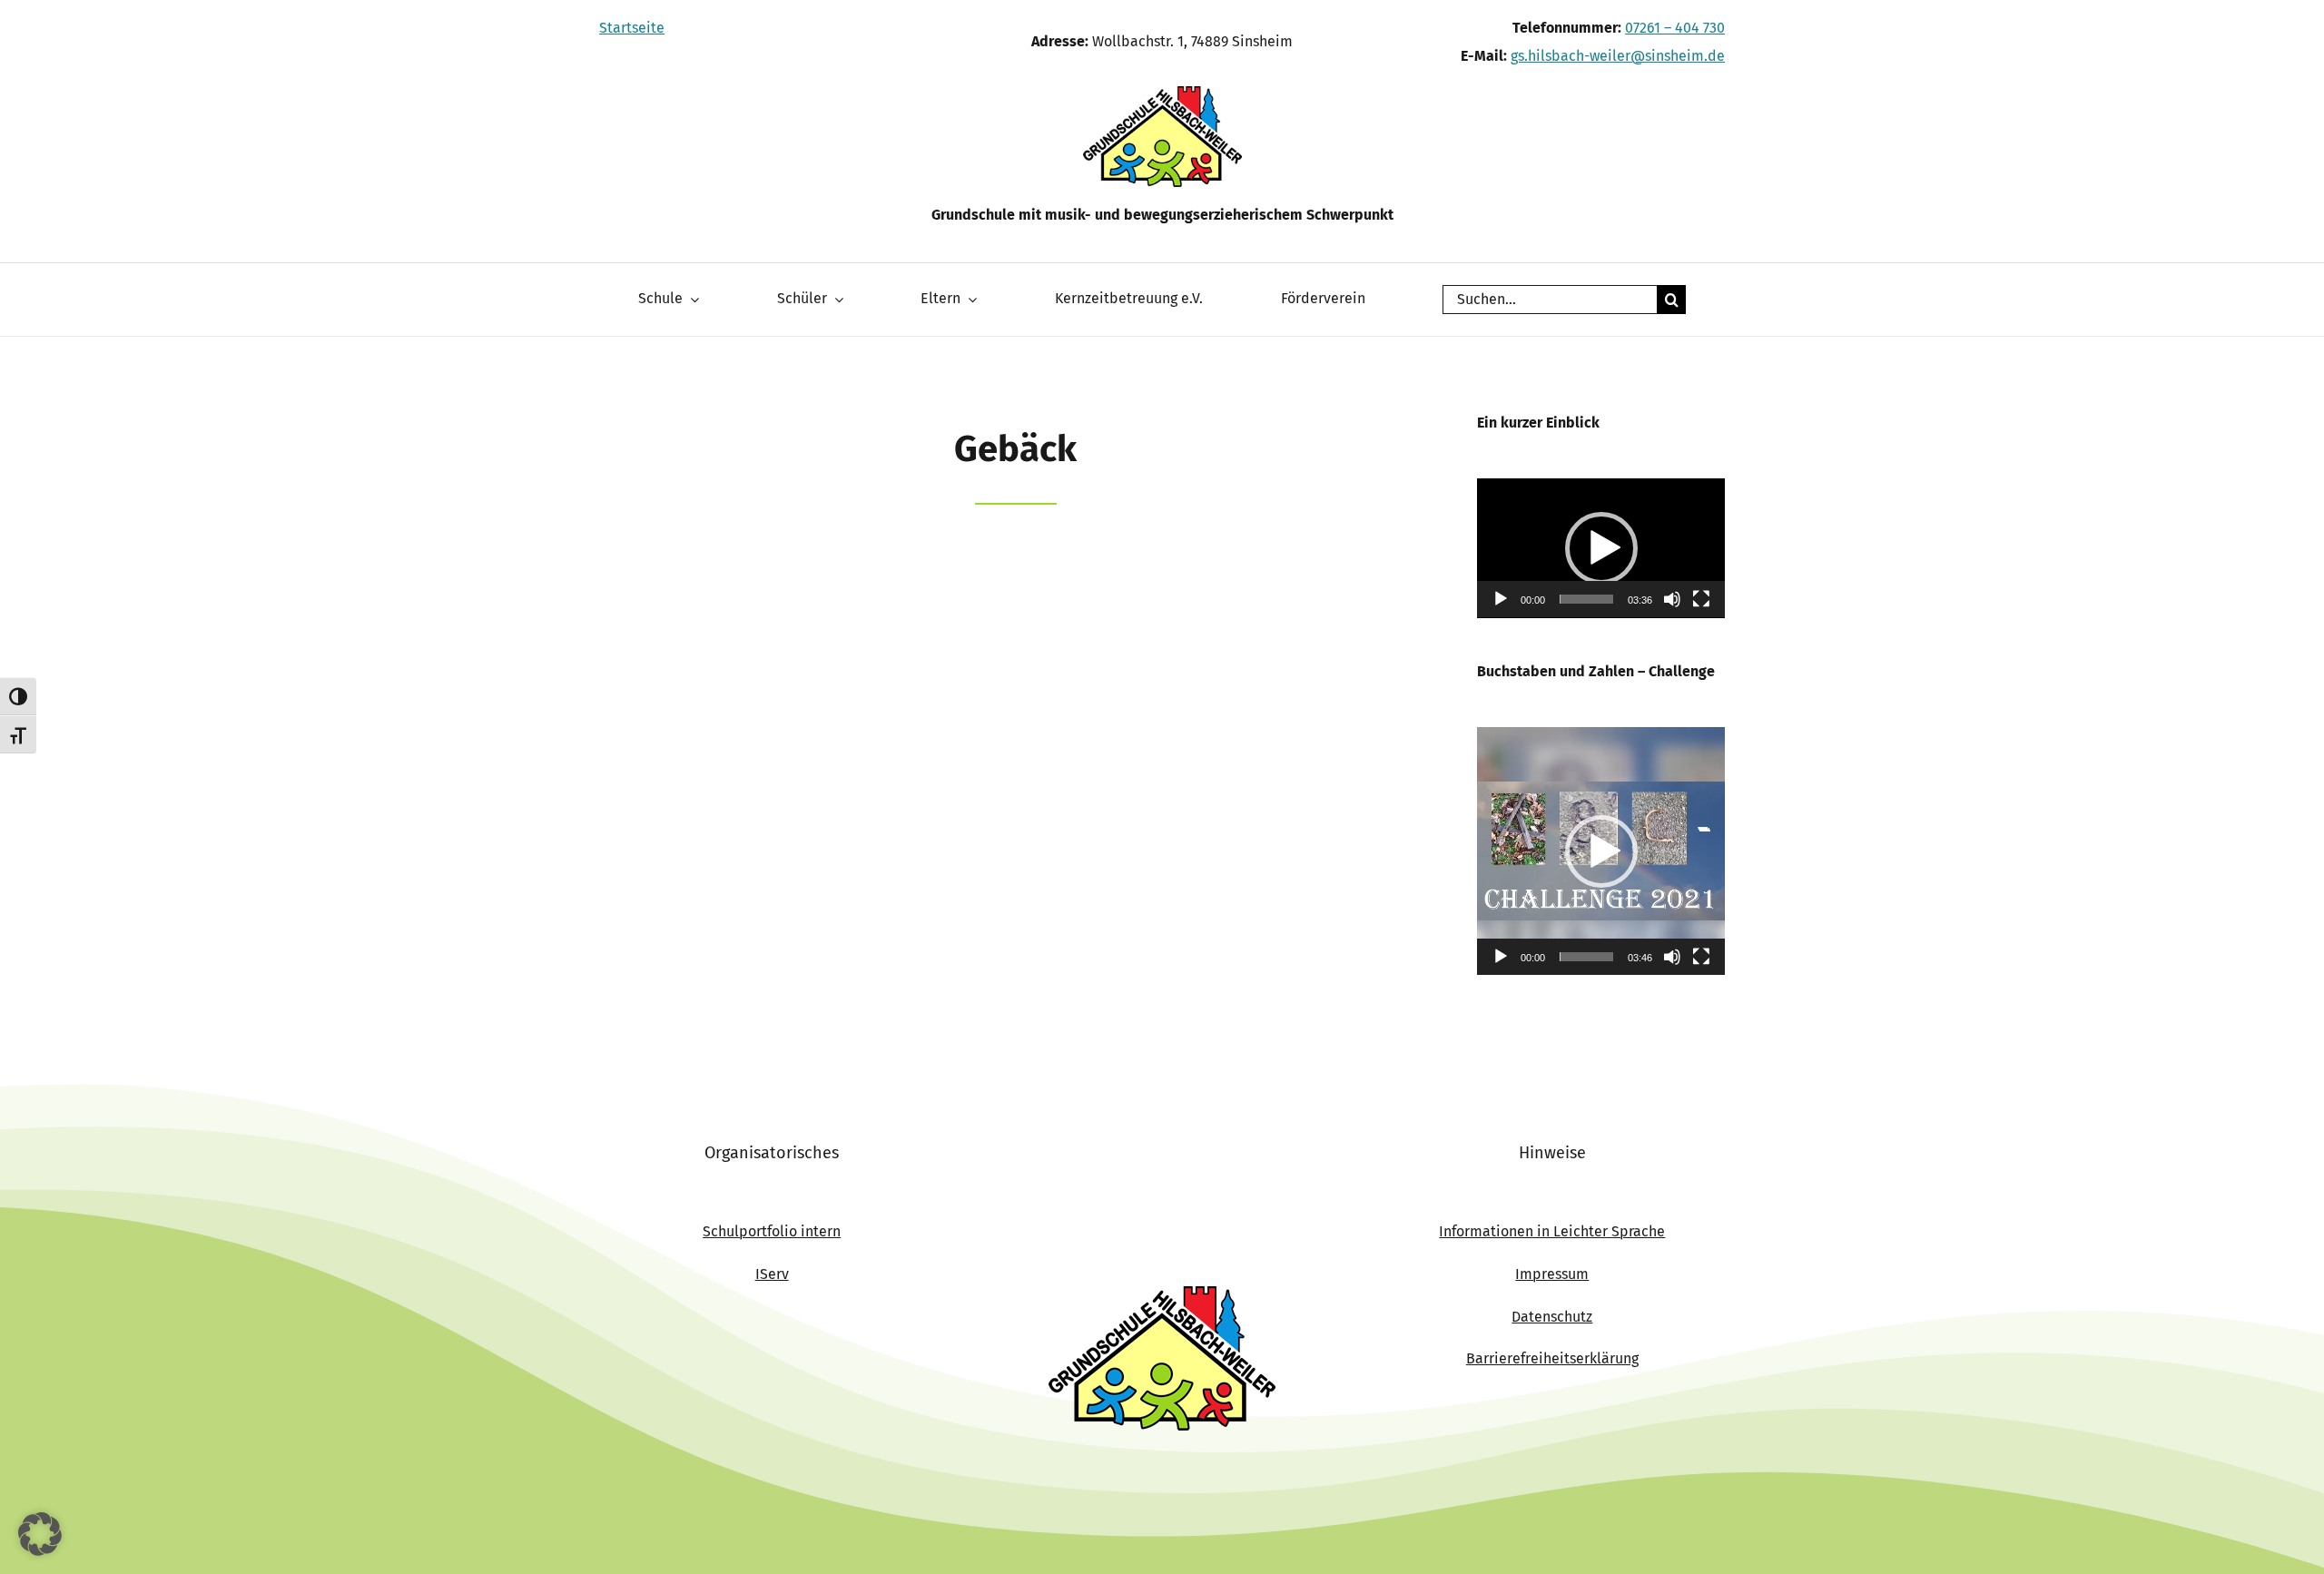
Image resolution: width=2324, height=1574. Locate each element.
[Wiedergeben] (1501, 599)
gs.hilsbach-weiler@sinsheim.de (1618, 56)
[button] (1601, 548)
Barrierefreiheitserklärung (1552, 1358)
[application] (1601, 548)
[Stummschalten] (1672, 599)
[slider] (1586, 599)
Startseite (632, 28)
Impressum (1552, 1274)
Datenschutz (1552, 1317)
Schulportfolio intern (772, 1231)
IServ (772, 1274)
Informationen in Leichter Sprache (1552, 1231)
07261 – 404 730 (1675, 28)
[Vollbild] (1701, 599)
